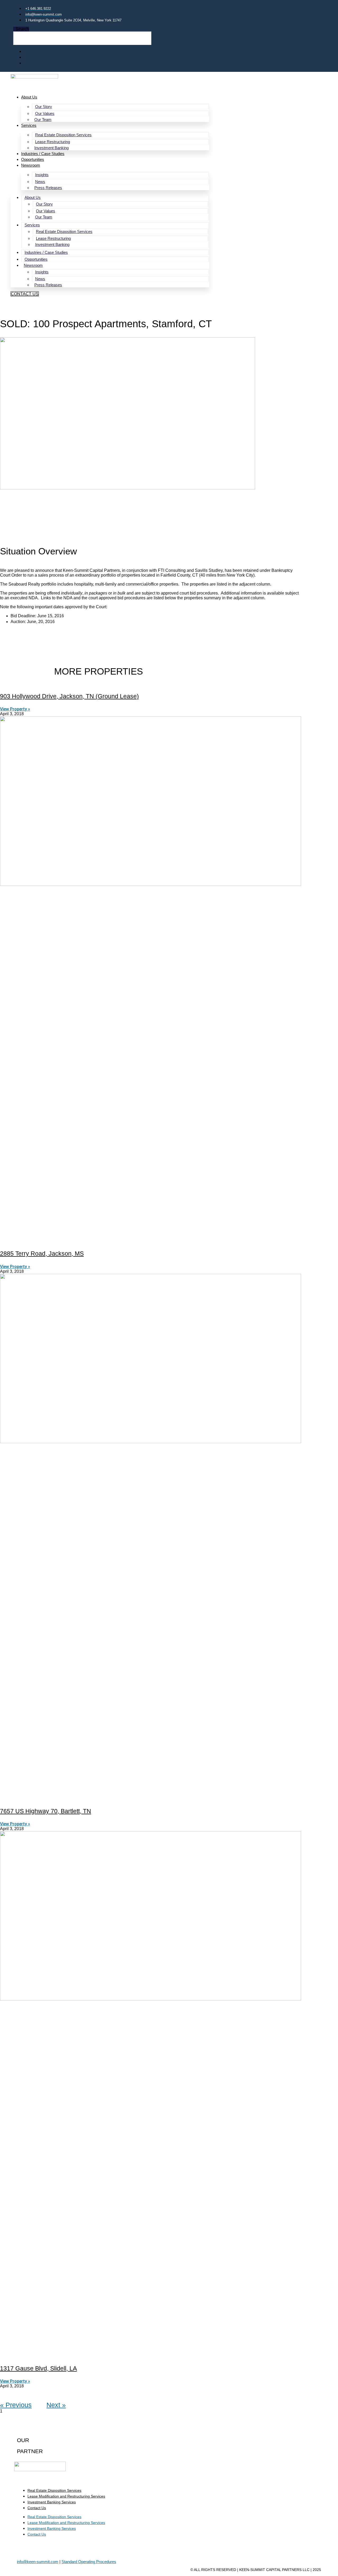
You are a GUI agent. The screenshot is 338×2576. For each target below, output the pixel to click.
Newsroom (31, 165)
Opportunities (33, 159)
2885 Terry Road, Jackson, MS (42, 1254)
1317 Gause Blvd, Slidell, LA (38, 2368)
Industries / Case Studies (43, 154)
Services (29, 125)
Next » (56, 2405)
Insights (42, 175)
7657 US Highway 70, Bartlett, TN (46, 1811)
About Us (29, 97)
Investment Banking (51, 148)
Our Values (45, 113)
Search (22, 29)
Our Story (44, 107)
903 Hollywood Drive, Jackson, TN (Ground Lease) (69, 696)
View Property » (15, 709)
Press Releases (48, 188)
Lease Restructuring (53, 142)
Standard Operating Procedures (89, 2562)
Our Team (43, 120)
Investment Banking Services (52, 2502)
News (40, 182)
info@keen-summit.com (38, 2562)
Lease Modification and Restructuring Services (66, 2496)
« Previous (16, 2405)
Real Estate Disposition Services (63, 135)
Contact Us (37, 2508)
